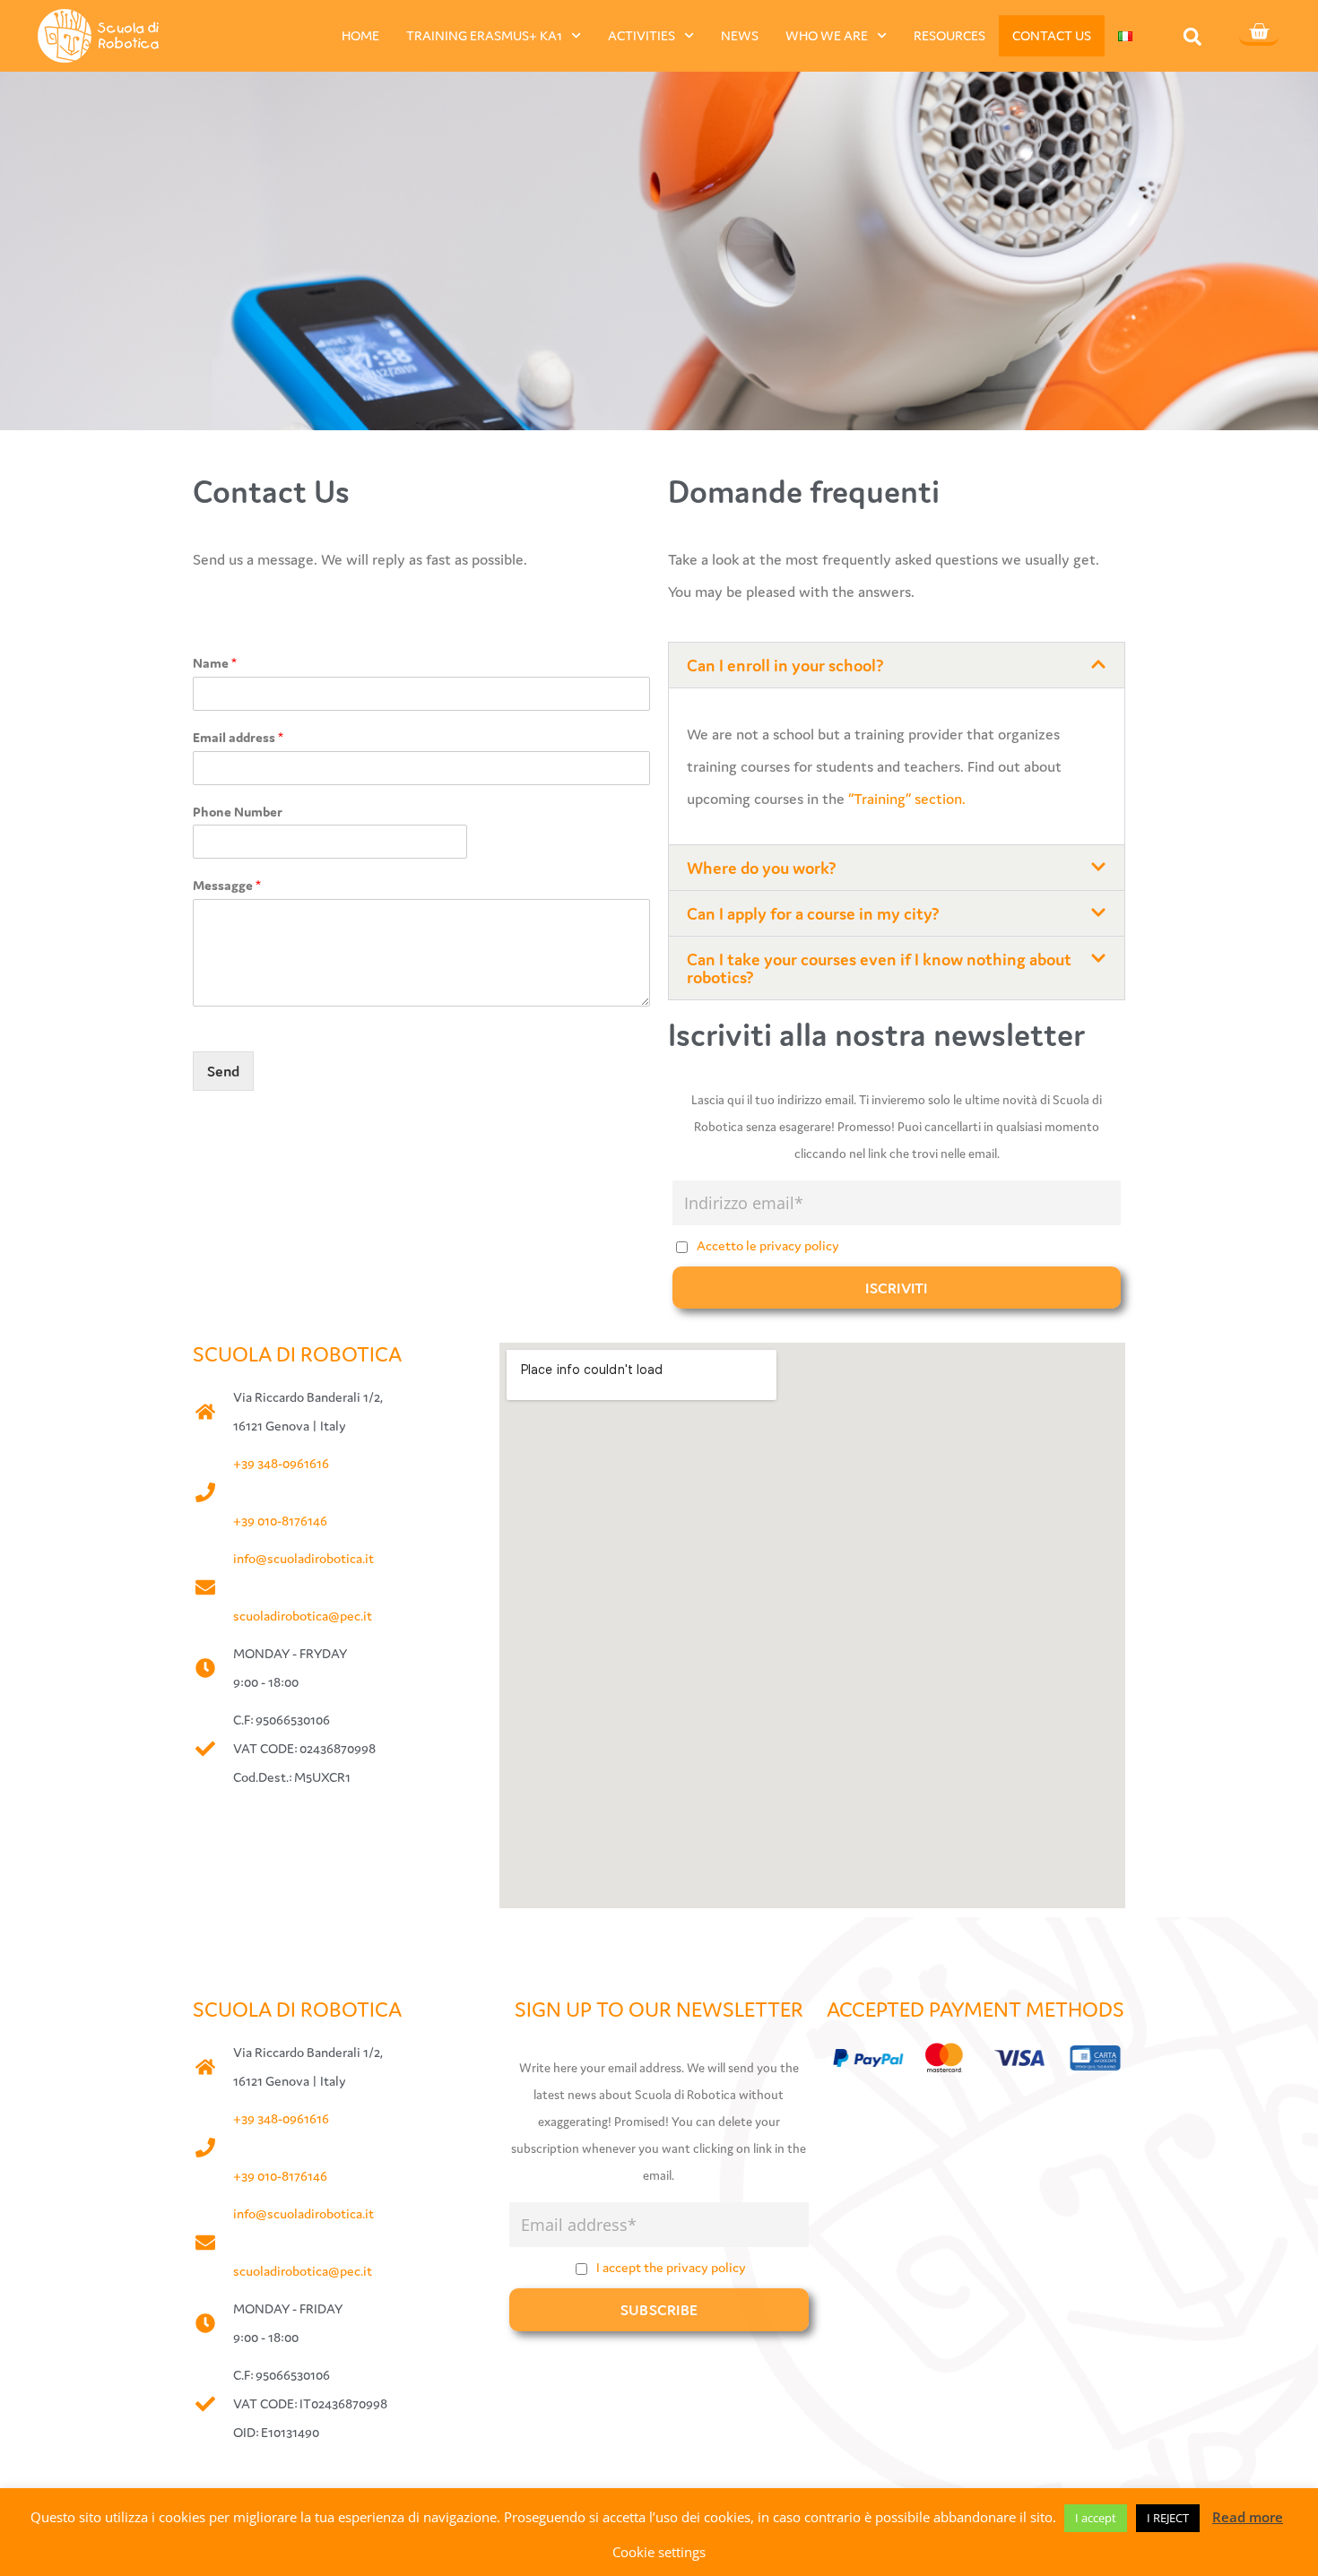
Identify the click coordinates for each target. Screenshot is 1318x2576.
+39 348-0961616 (281, 1463)
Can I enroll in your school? (785, 665)
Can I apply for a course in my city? (813, 913)
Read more (1248, 2517)
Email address (238, 737)
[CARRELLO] (1259, 33)
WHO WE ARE (827, 35)
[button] (1193, 36)
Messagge (227, 885)
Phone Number (238, 812)
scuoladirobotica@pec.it (303, 1616)
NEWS (740, 35)
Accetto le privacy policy (768, 1245)
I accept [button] (1096, 2518)
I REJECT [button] (1168, 2518)
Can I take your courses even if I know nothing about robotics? (879, 968)
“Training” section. (905, 799)
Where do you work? (762, 868)
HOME (360, 35)
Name (215, 663)
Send (223, 1071)
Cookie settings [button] (659, 2552)
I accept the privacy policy (671, 2267)
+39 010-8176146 (280, 1521)
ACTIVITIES (642, 35)
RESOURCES (949, 35)
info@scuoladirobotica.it (303, 1558)
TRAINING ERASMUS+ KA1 (484, 35)
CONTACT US (1052, 35)
